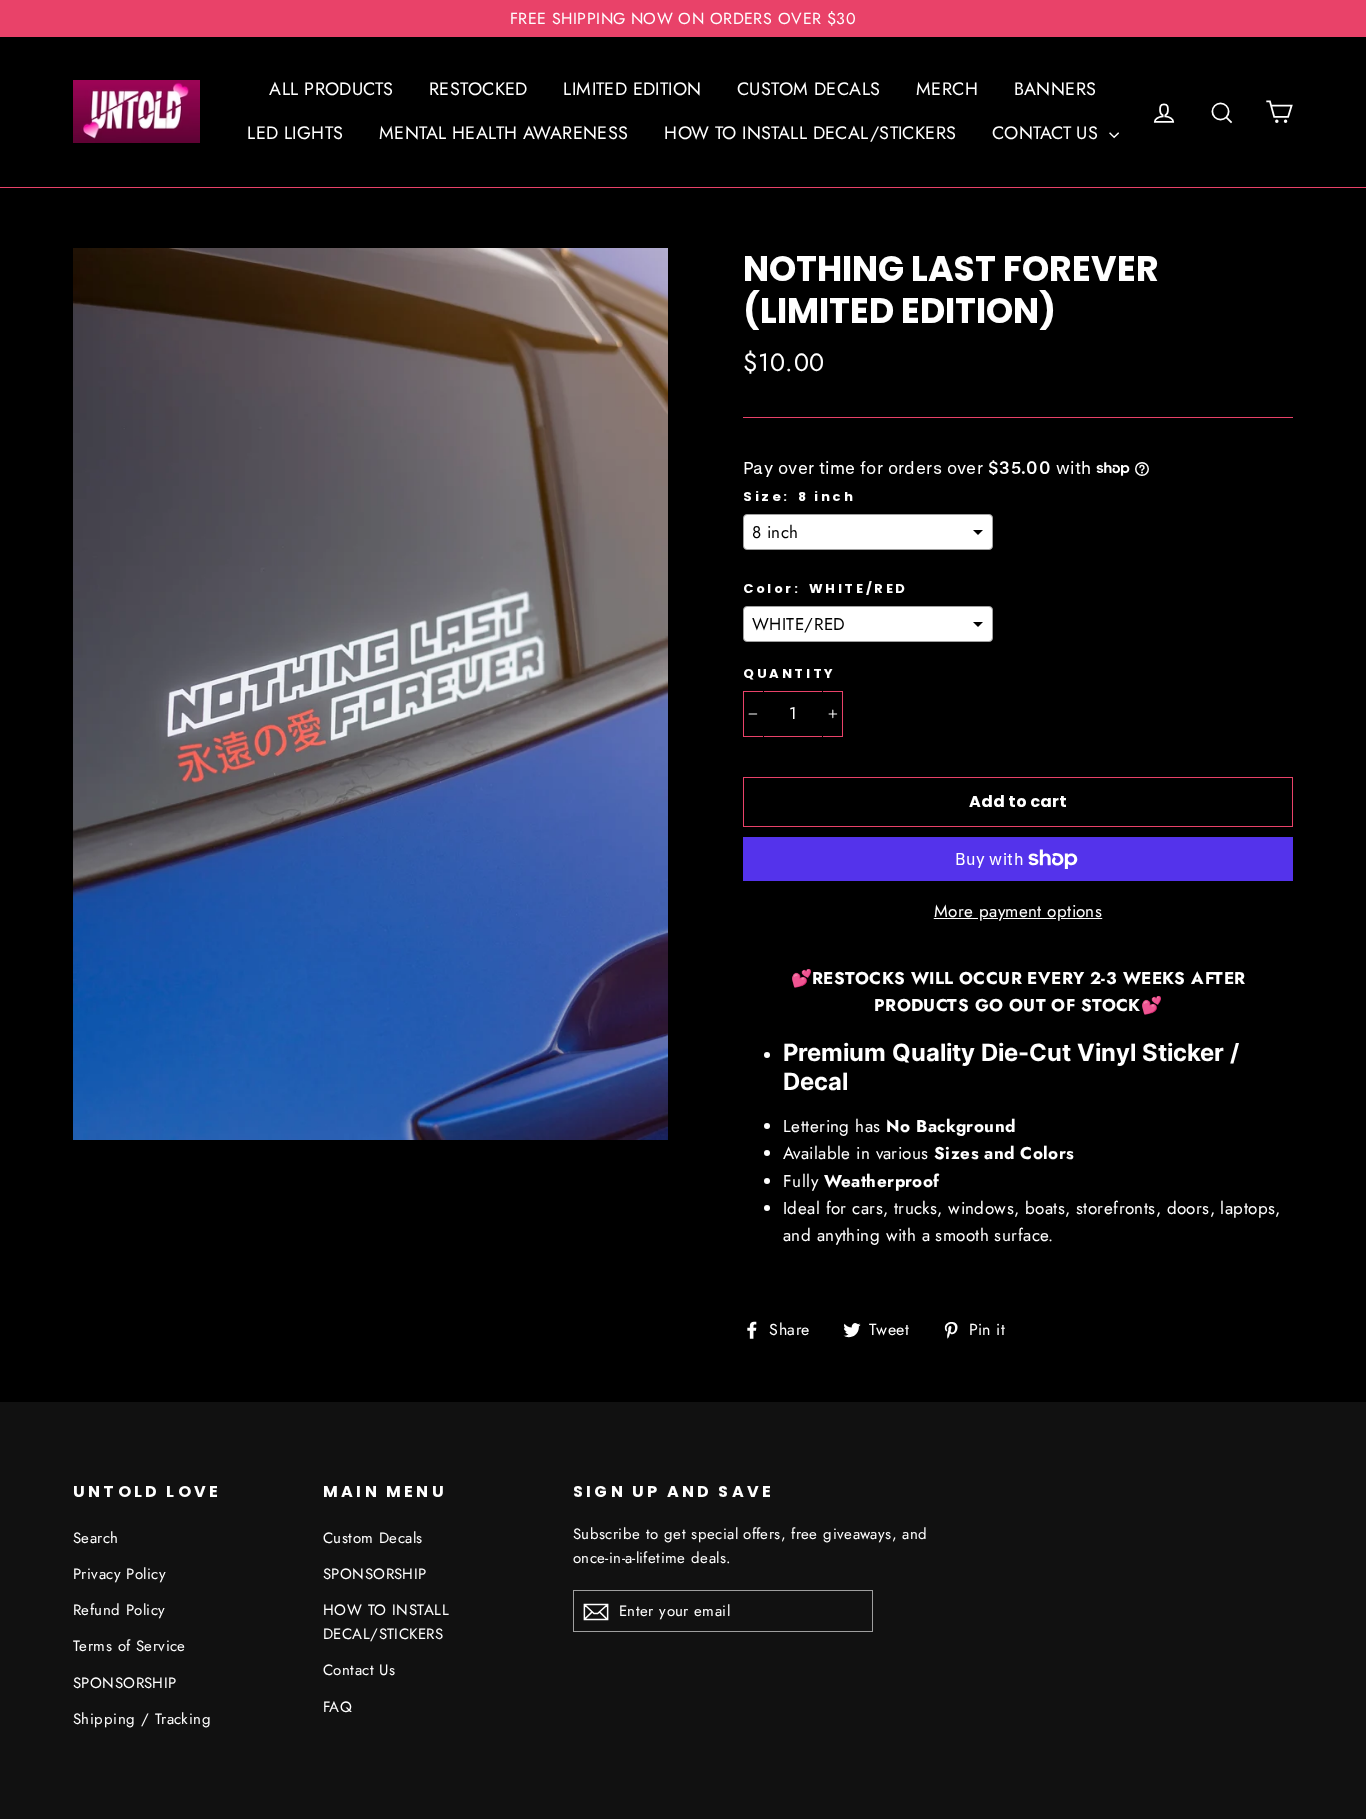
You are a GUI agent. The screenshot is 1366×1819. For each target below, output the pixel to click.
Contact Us (359, 1670)
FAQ (337, 1707)
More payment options (1018, 911)
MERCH (947, 89)
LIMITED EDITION (632, 89)
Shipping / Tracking (142, 1719)
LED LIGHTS (295, 133)
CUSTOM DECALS (809, 89)
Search (96, 1538)
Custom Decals (373, 1538)
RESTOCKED (478, 89)
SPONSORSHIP (125, 1683)
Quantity (789, 674)
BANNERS (1055, 89)
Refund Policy (119, 1610)
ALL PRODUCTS (331, 89)
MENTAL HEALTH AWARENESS (504, 133)
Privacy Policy (119, 1574)
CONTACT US (1048, 133)
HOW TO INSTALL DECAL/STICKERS (810, 133)
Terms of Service (129, 1646)
